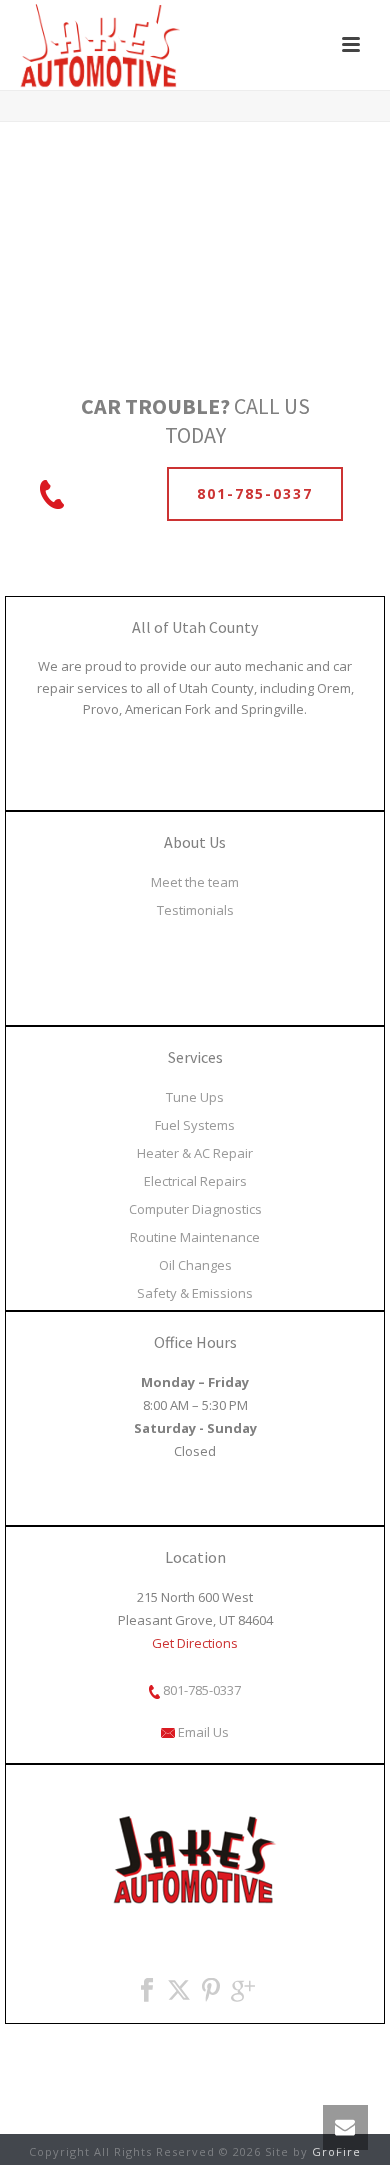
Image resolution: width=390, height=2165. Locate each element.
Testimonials (195, 910)
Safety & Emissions (195, 1293)
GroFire (336, 2151)
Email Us (202, 1732)
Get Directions (195, 1643)
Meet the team (195, 882)
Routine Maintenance (195, 1237)
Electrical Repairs (195, 1181)
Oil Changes (195, 1265)
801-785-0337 (200, 1690)
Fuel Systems (195, 1125)
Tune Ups (195, 1097)
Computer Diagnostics (195, 1209)
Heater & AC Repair (195, 1153)
